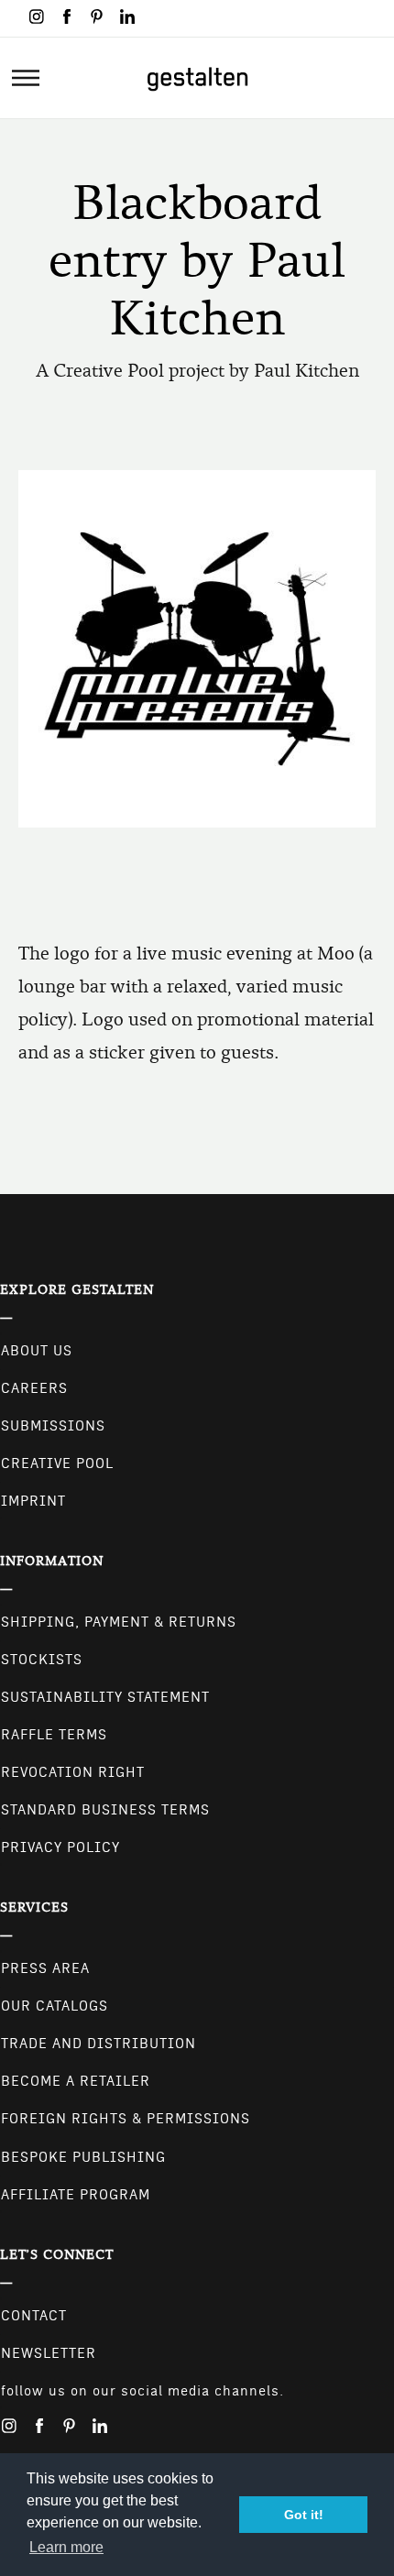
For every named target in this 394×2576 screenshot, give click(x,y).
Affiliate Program (76, 2195)
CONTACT (34, 2316)
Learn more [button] (66, 2547)
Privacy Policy (60, 1847)
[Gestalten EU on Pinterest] (97, 16)
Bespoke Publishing (83, 2157)
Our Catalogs (55, 2006)
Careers (34, 1388)
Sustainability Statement (105, 1697)
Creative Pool (57, 1463)
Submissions (53, 1426)
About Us (37, 1351)
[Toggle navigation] (26, 78)
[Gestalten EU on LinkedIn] (127, 16)
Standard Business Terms (105, 1810)
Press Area (45, 1968)
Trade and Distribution (98, 2044)
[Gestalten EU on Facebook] (67, 16)
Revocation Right (73, 1772)
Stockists (42, 1660)
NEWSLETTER (49, 2353)
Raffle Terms (54, 1735)
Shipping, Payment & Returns (119, 1622)
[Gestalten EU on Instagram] (37, 16)
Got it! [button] (304, 2515)
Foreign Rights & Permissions (126, 2119)
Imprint (33, 1501)
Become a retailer (76, 2081)
